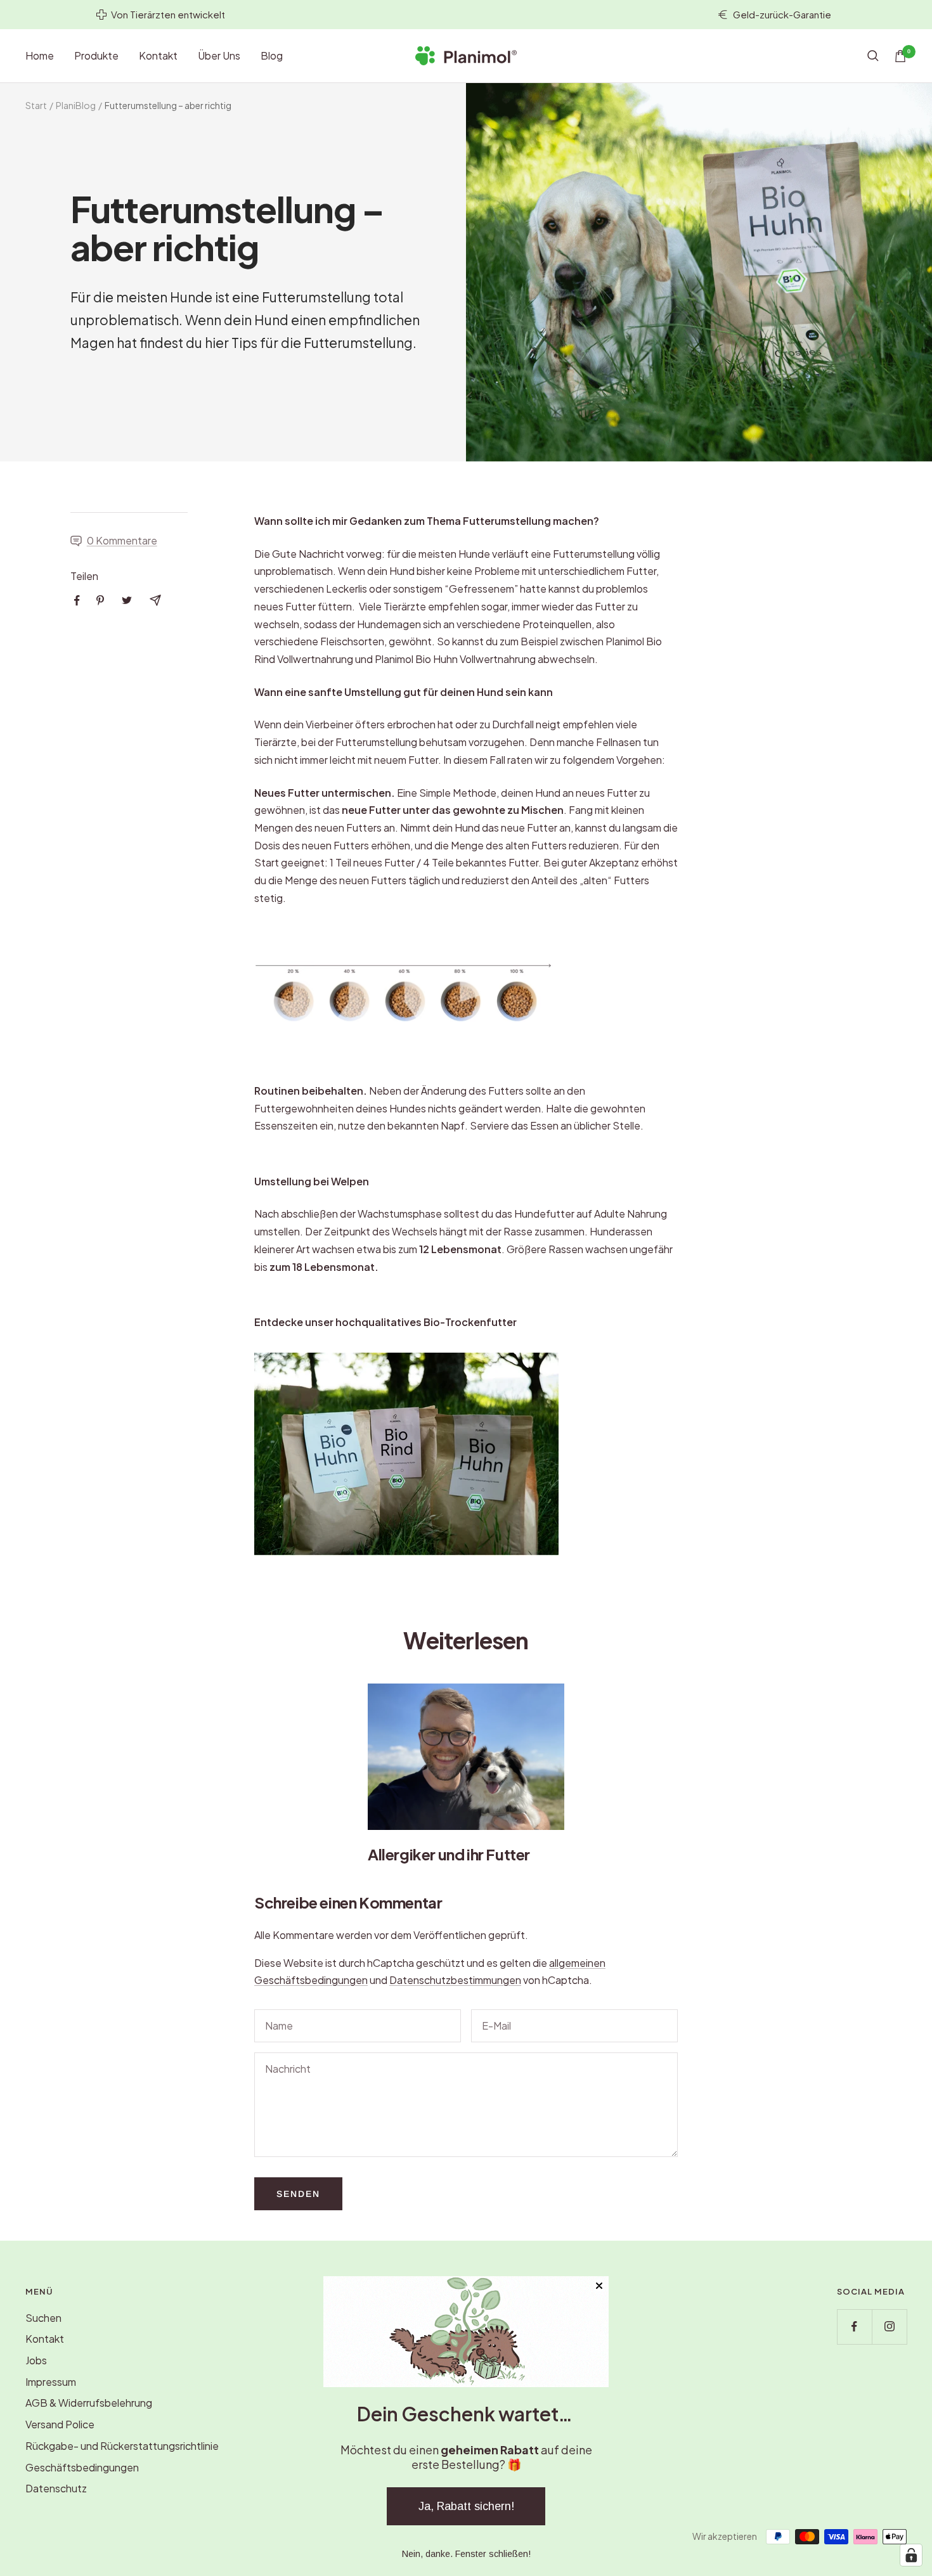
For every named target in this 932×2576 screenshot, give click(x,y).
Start (36, 105)
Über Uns (219, 55)
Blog (272, 55)
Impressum (51, 2382)
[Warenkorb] (900, 56)
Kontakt (158, 55)
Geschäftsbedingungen (82, 2467)
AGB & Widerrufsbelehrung (89, 2403)
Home (40, 55)
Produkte (96, 55)
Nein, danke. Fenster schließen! (466, 2554)
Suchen (43, 2318)
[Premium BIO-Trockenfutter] (466, 1454)
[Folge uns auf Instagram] (889, 2327)
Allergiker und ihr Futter (449, 1854)
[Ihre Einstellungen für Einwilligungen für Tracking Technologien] (911, 2555)
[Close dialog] (599, 2286)
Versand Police (60, 2424)
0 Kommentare (122, 540)
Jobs (36, 2360)
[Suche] (873, 56)
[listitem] (77, 601)
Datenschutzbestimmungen (455, 1980)
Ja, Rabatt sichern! (466, 2506)
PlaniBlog (76, 105)
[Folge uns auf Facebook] (854, 2327)
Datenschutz (56, 2488)
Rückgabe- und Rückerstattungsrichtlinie (122, 2446)
